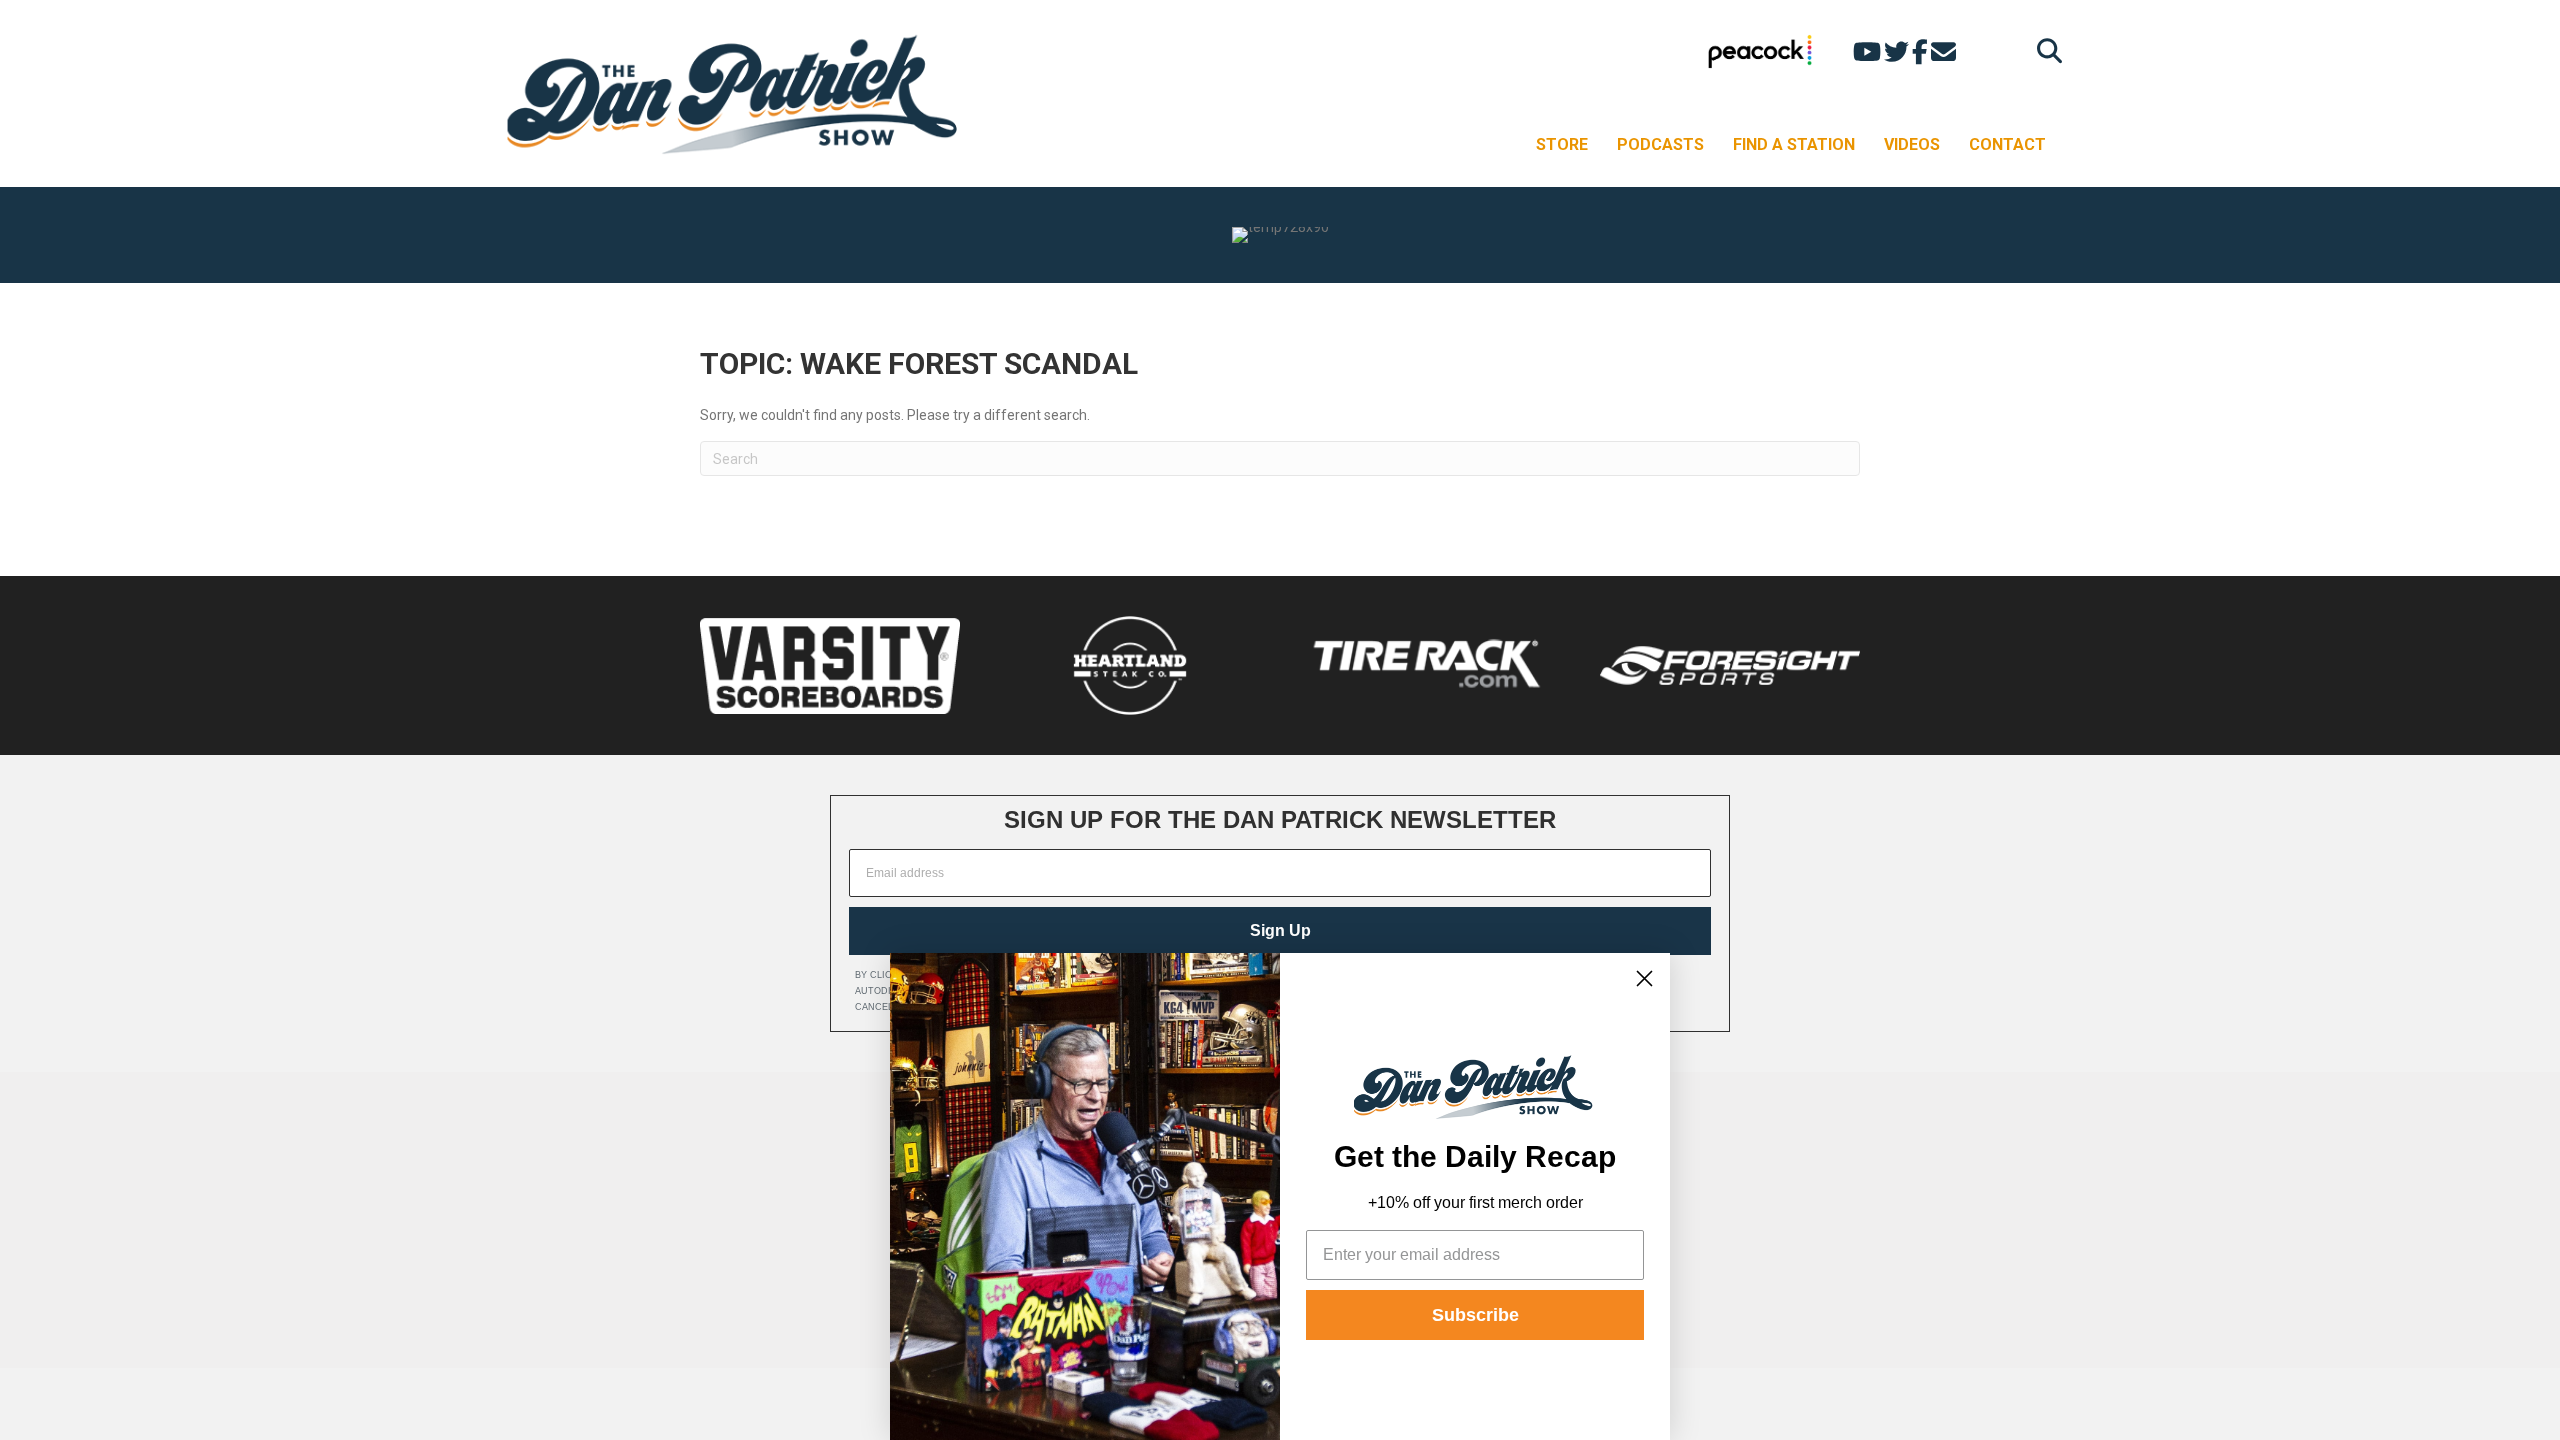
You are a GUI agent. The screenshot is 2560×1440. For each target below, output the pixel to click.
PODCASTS (1660, 144)
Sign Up (1280, 930)
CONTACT (2007, 144)
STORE (1562, 144)
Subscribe (1475, 1315)
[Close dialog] (1644, 978)
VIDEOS (1912, 144)
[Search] (2044, 50)
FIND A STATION (1794, 144)
